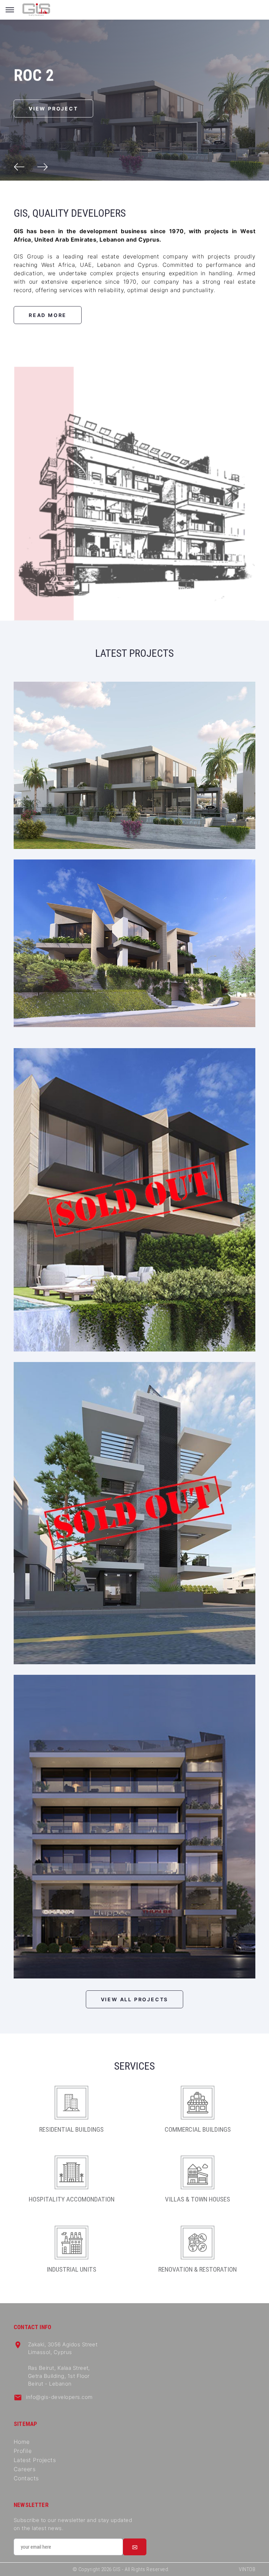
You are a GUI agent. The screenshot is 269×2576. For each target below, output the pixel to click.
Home (22, 2442)
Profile (23, 2451)
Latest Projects (35, 2460)
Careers (25, 2469)
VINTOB (247, 2569)
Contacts (26, 2478)
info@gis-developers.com (59, 2397)
